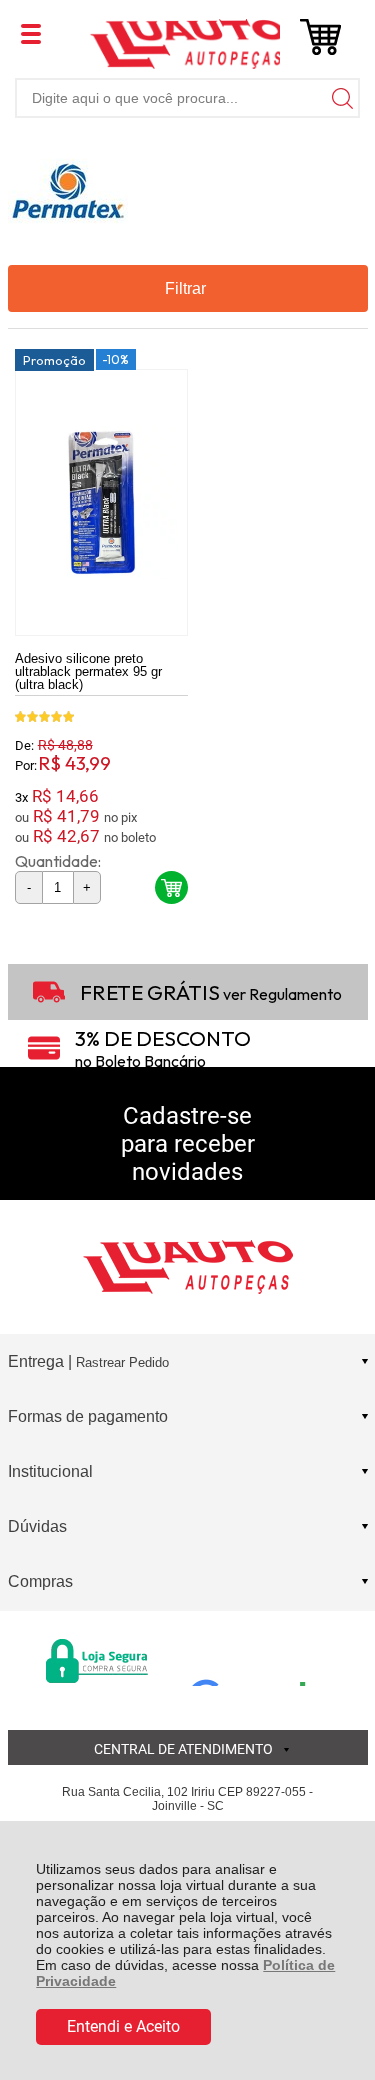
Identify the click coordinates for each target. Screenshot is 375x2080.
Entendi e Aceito (123, 2026)
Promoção (54, 360)
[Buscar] (340, 97)
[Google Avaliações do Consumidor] (255, 1659)
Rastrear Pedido (122, 1362)
